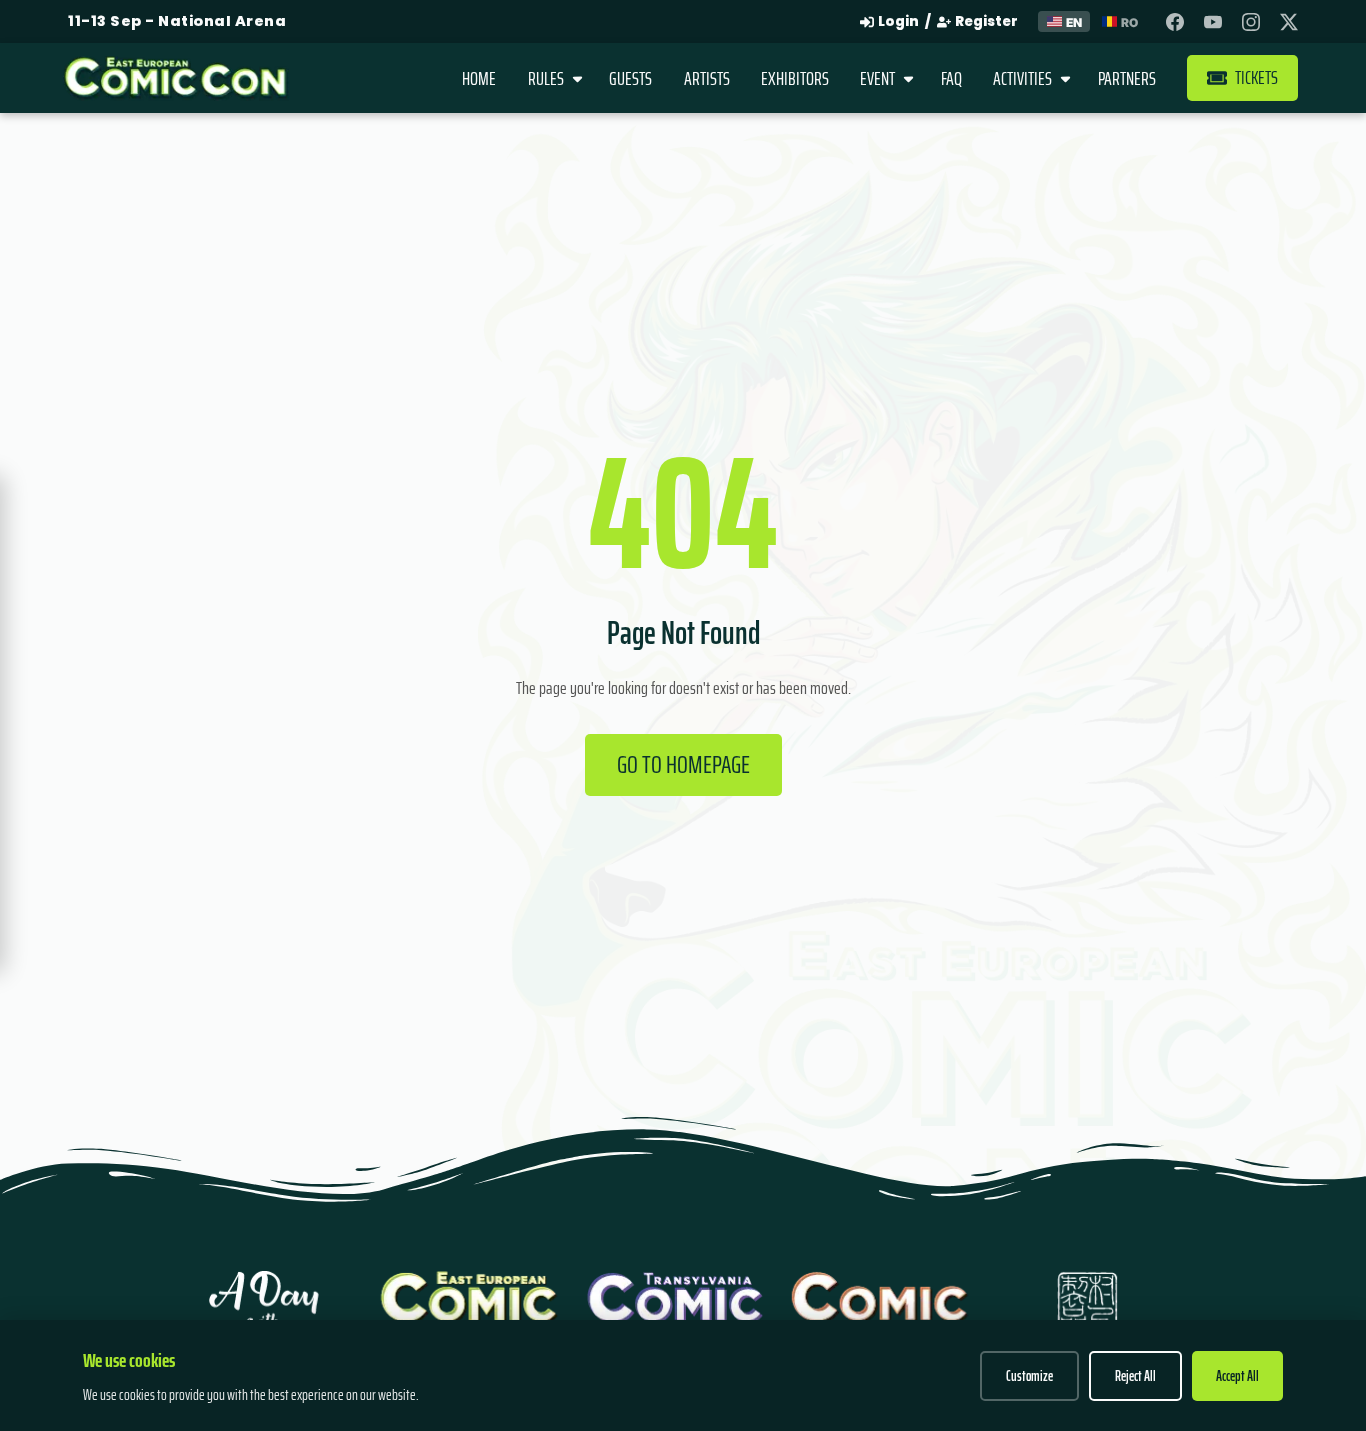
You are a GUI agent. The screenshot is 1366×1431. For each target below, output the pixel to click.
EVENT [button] (877, 78)
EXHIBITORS (795, 78)
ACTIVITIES (1022, 78)
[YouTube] (1213, 22)
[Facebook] (1175, 22)
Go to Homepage (683, 764)
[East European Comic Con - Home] (177, 78)
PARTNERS (1127, 78)
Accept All (1237, 1376)
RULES (546, 78)
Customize (1029, 1376)
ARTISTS (707, 78)
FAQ (951, 78)
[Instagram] (1251, 22)
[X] (1289, 22)
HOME (479, 78)
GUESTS (630, 78)
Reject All (1135, 1376)
